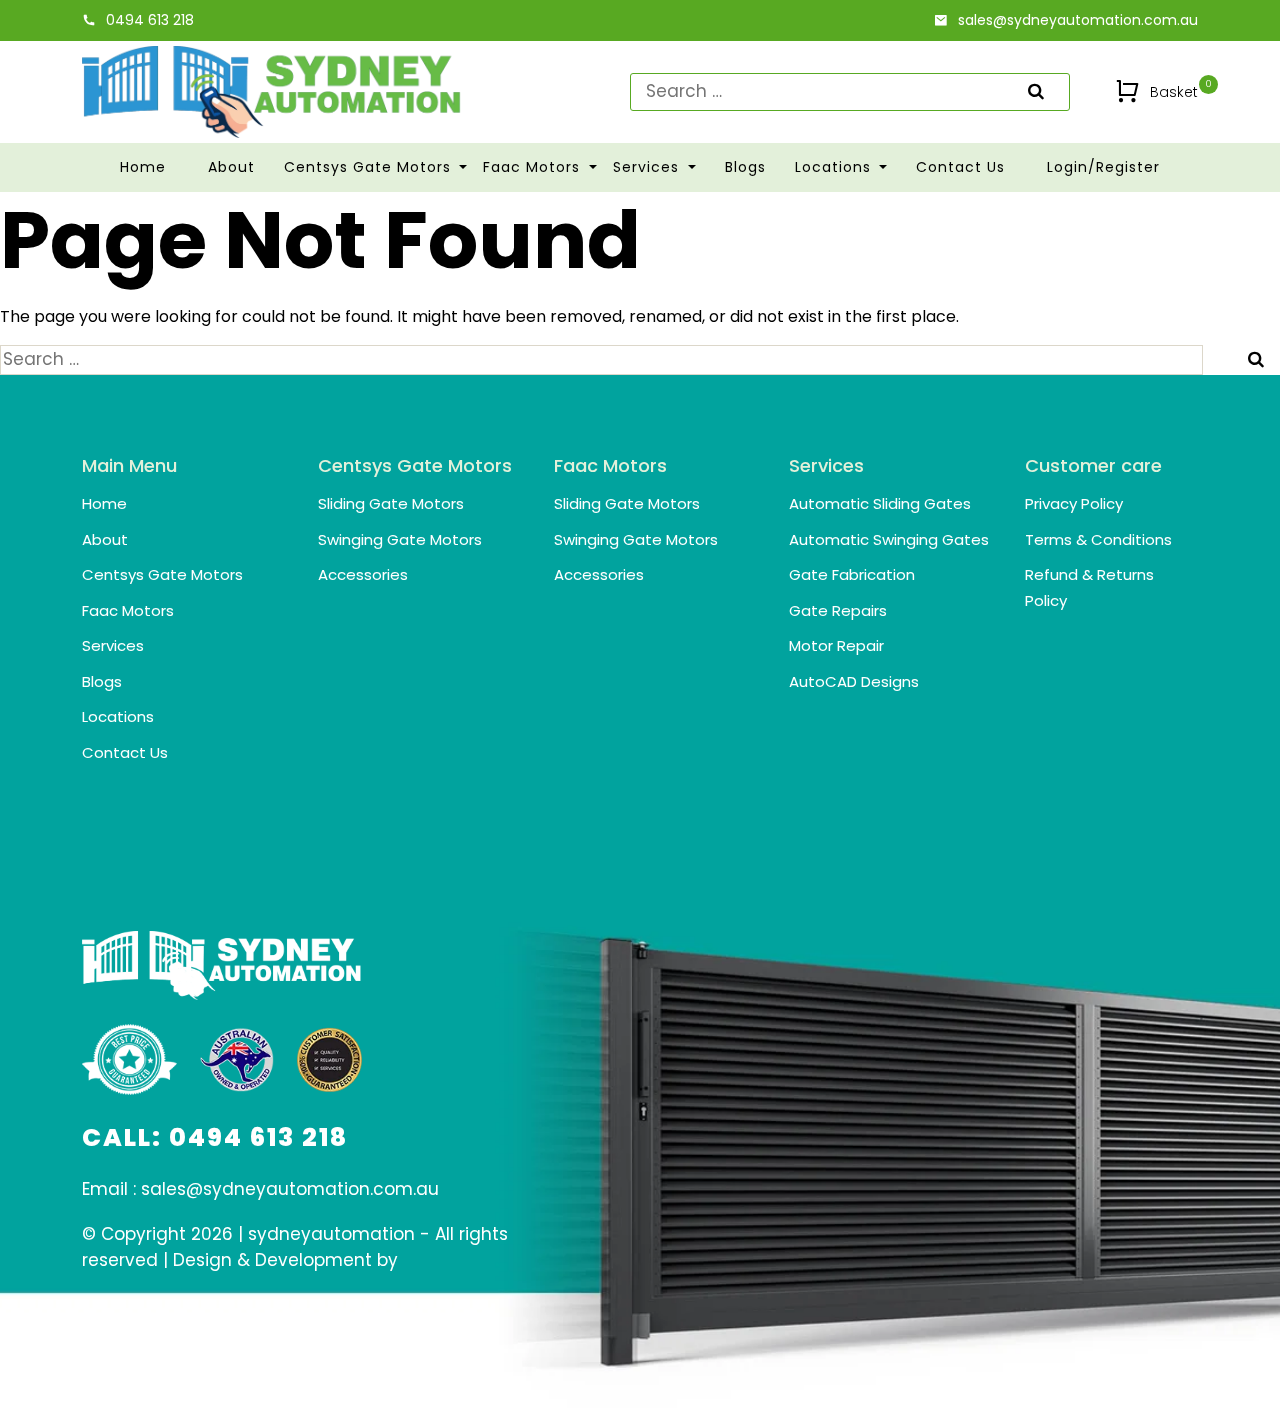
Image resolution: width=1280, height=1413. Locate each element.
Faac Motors (534, 167)
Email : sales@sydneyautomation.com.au (260, 1189)
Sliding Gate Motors (391, 503)
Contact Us (960, 167)
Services (648, 167)
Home (143, 167)
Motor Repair (836, 645)
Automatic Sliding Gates (880, 503)
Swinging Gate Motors (400, 539)
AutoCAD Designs (854, 681)
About (231, 167)
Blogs (745, 167)
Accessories (363, 574)
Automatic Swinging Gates (889, 539)
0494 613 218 (150, 20)
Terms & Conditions (1098, 539)
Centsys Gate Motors (370, 167)
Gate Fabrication (852, 574)
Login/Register (1103, 167)
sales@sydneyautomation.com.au (1078, 20)
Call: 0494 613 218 (215, 1137)
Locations (835, 167)
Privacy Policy (1074, 503)
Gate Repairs (838, 610)
